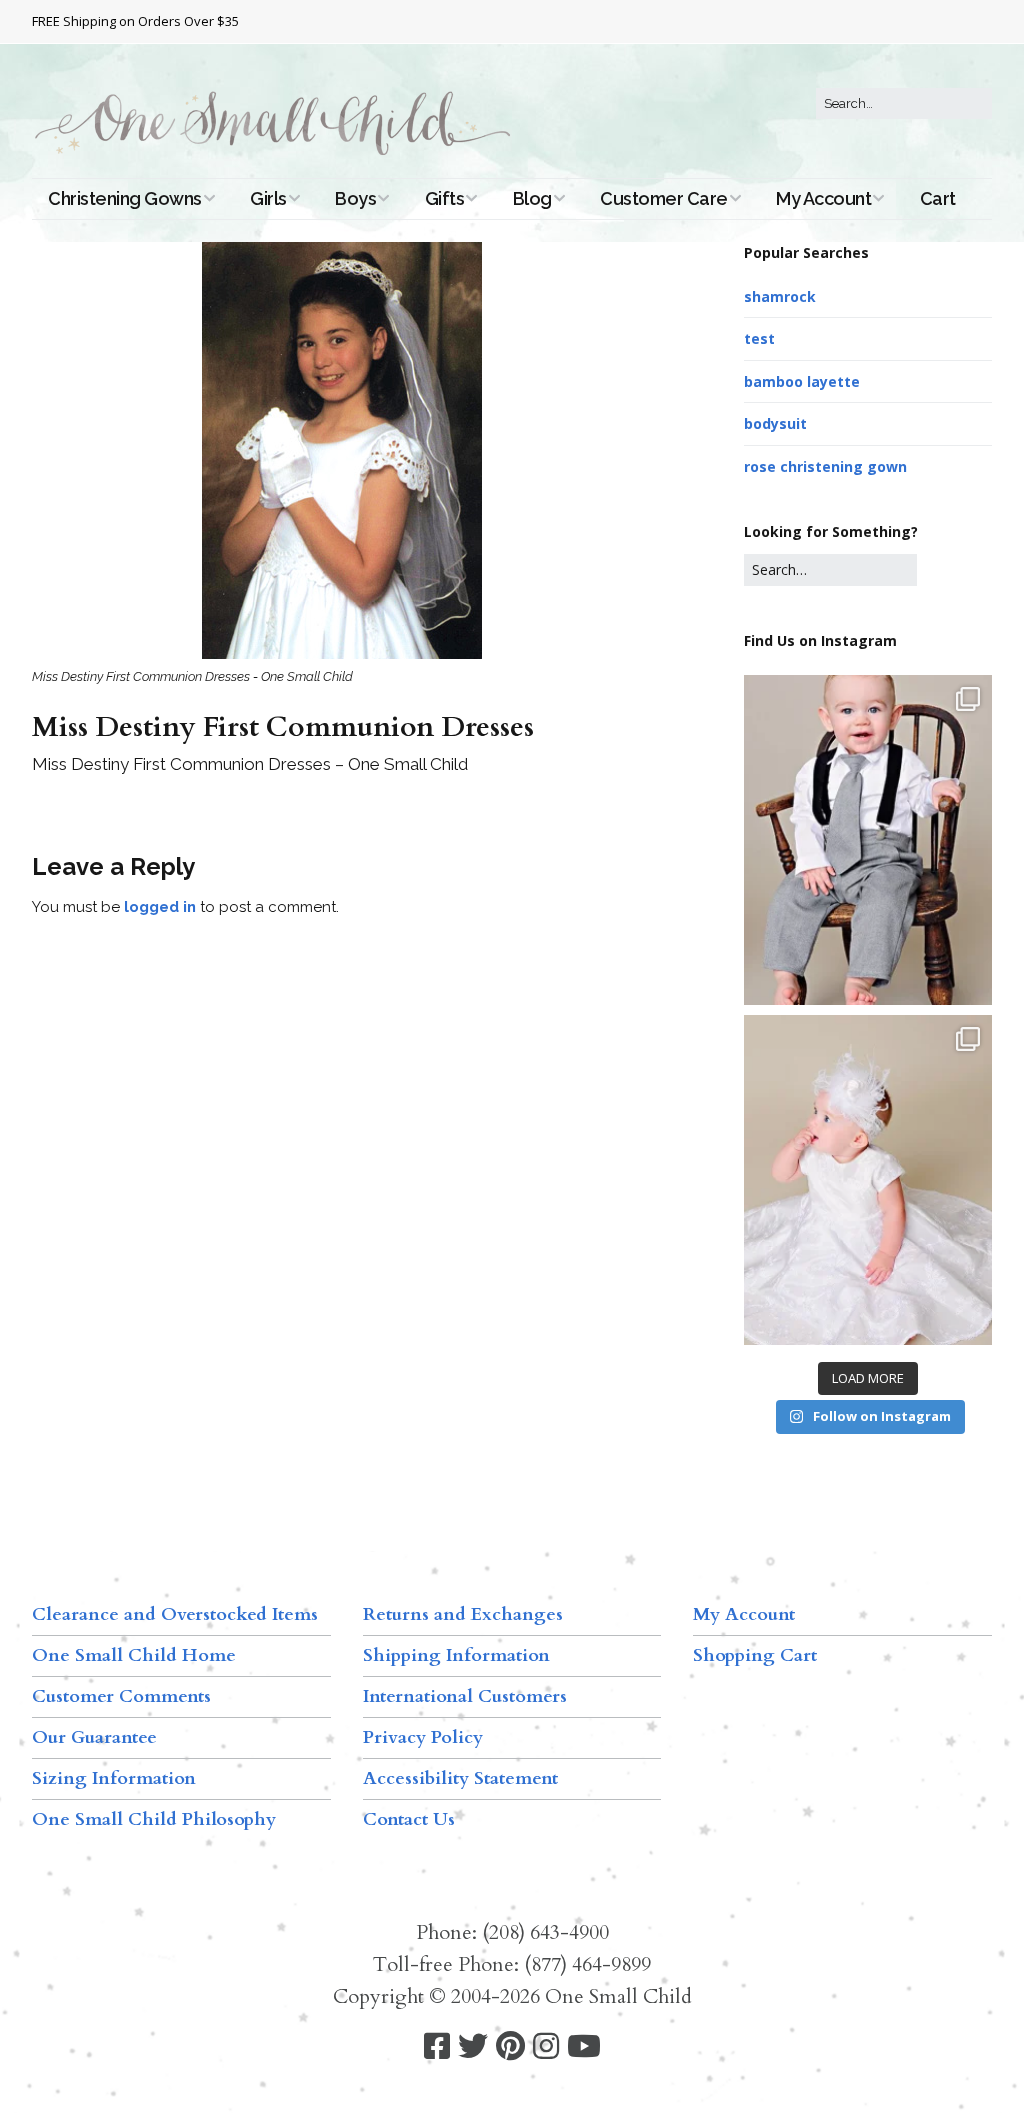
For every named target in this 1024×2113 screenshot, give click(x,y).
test (759, 338)
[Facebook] (437, 2046)
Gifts (445, 198)
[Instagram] (546, 2046)
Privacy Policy (423, 1737)
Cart (938, 198)
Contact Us (409, 1819)
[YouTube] (584, 2046)
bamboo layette (802, 381)
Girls (268, 198)
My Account (823, 198)
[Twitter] (473, 2046)
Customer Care (664, 198)
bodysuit (775, 423)
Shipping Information (456, 1655)
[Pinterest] (510, 2046)
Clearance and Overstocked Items (175, 1614)
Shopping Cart (755, 1655)
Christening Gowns (125, 198)
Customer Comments (121, 1696)
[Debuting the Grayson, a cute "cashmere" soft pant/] (868, 840)
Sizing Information (114, 1778)
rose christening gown (825, 466)
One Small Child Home (134, 1655)
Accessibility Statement (460, 1778)
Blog (532, 198)
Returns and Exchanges (463, 1614)
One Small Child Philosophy (154, 1819)
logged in (160, 907)
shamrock (780, 296)
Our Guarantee (94, 1737)
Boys (355, 198)
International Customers (465, 1696)
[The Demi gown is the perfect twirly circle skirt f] (868, 1180)
